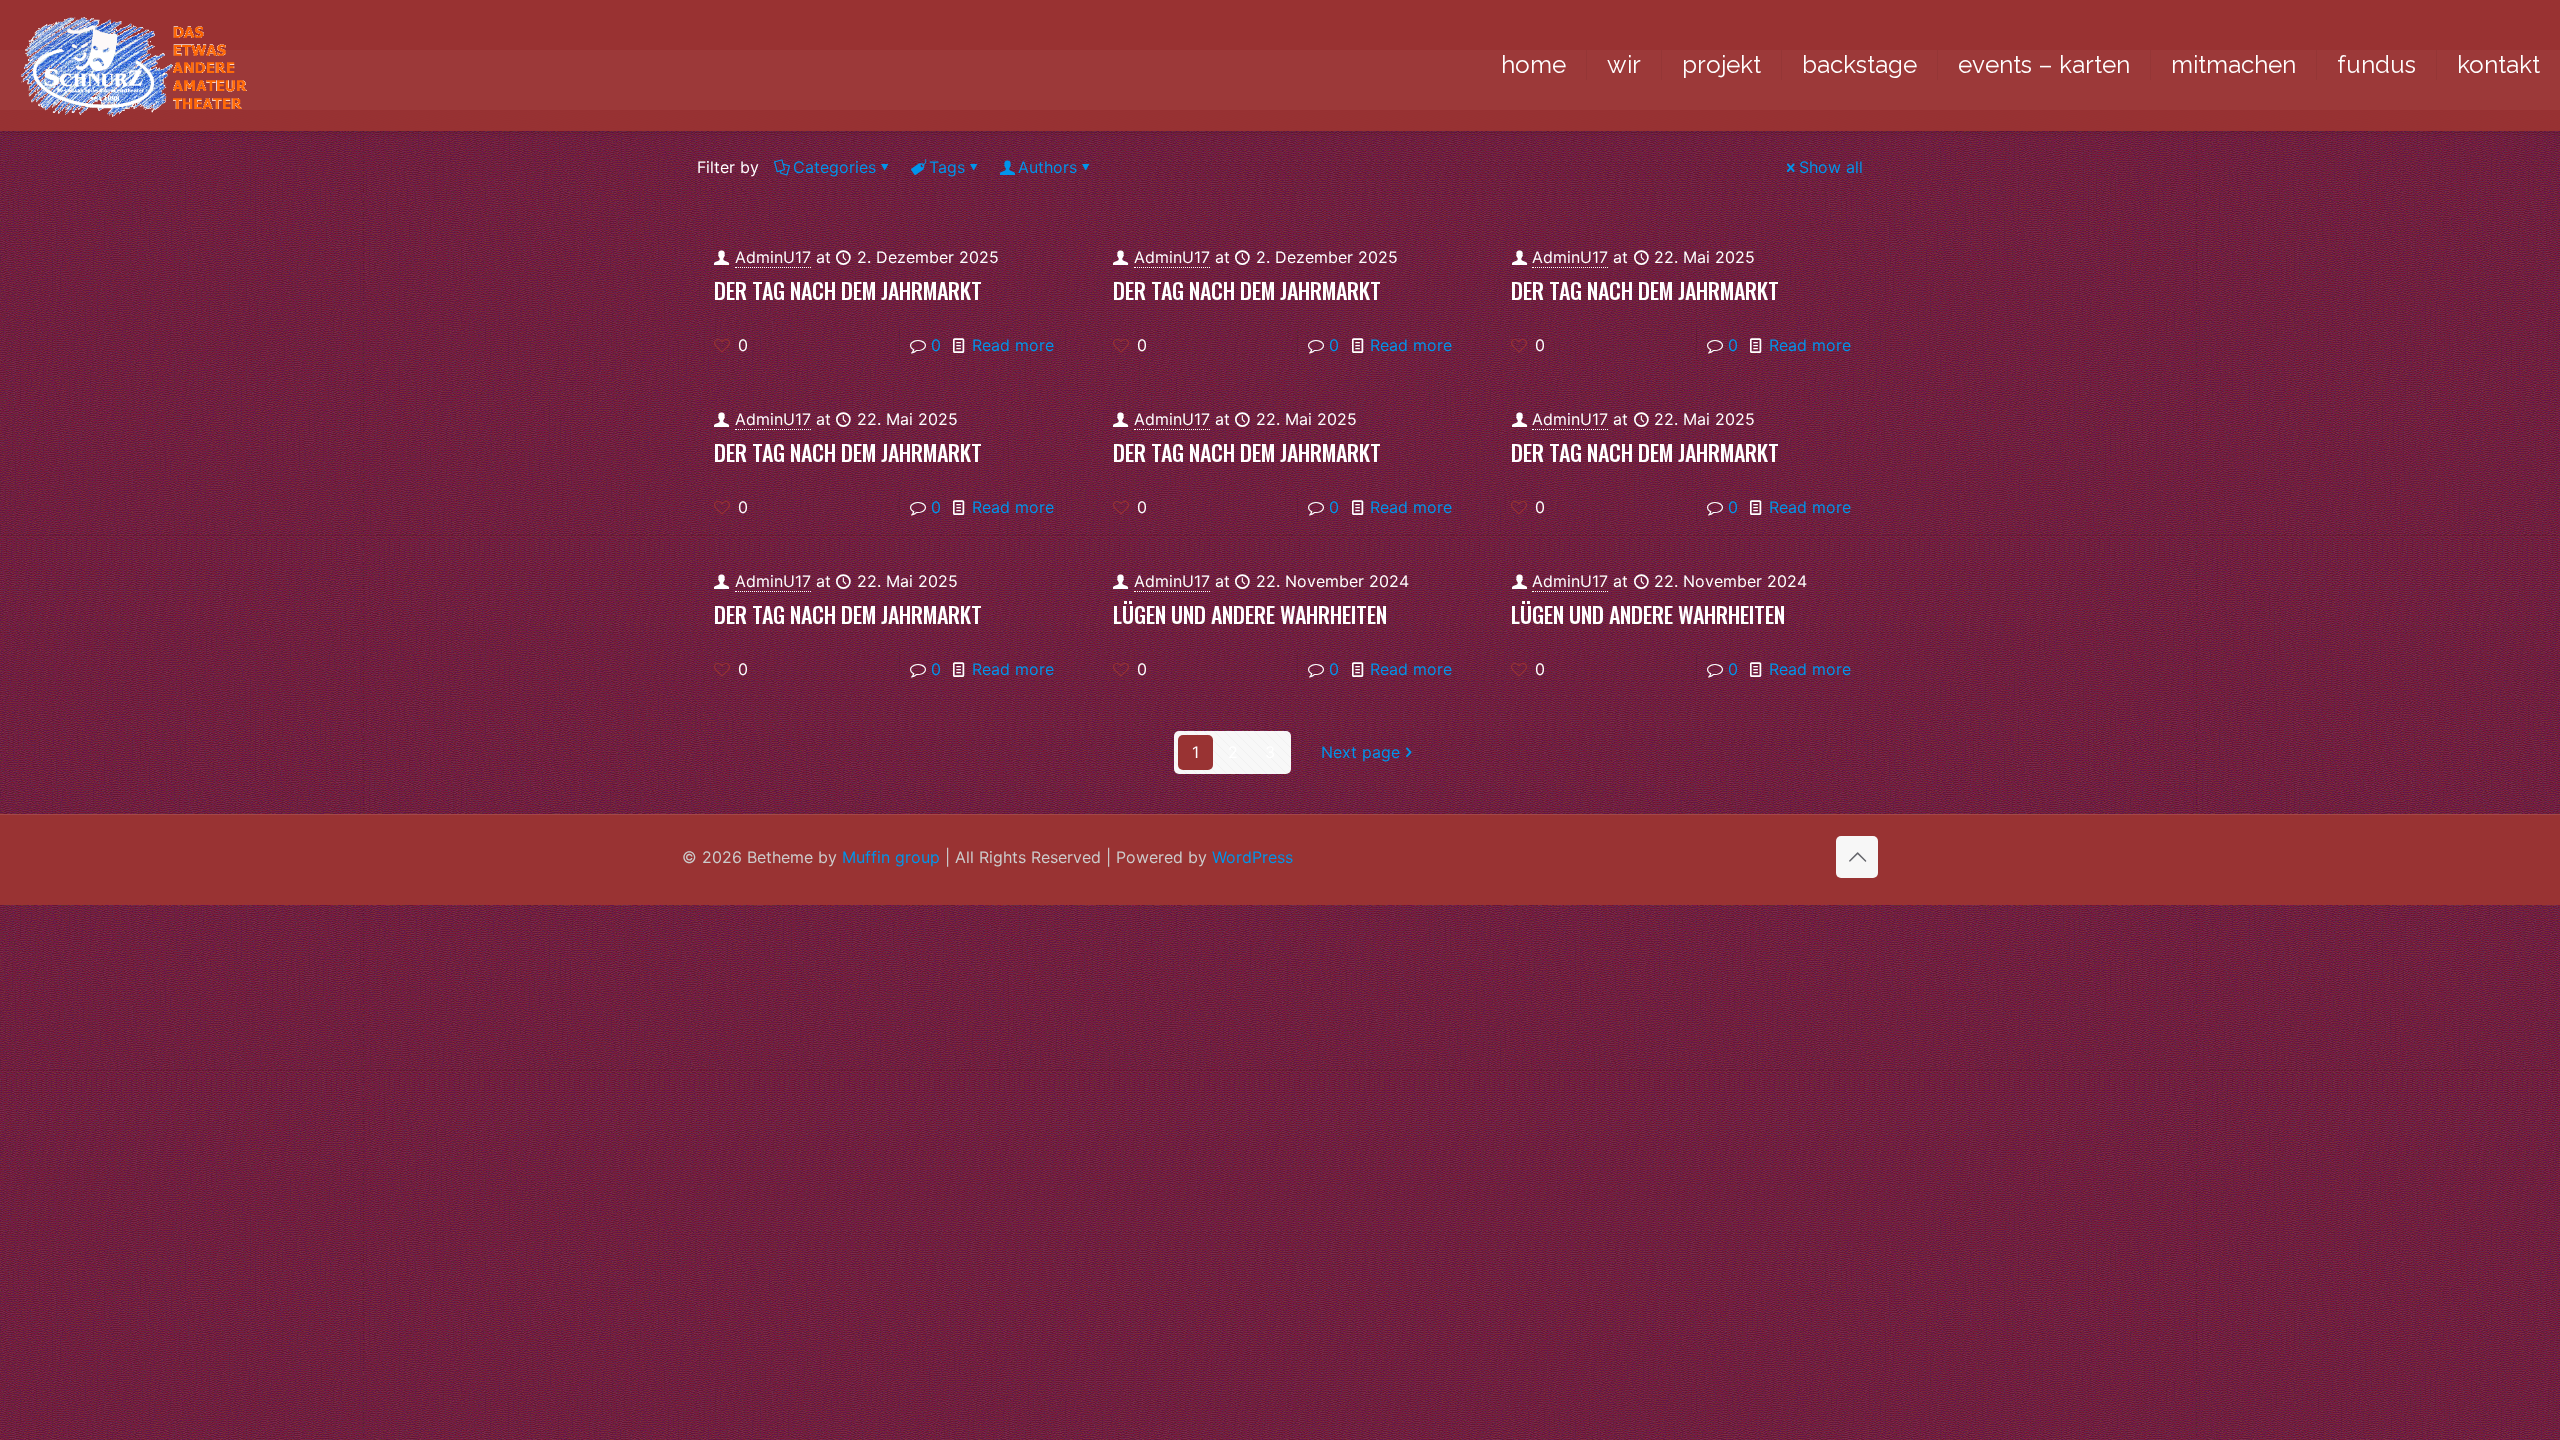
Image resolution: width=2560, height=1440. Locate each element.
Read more (1013, 345)
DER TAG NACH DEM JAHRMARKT (848, 290)
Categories (834, 167)
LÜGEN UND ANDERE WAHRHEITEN (1250, 614)
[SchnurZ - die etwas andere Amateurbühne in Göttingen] (133, 65)
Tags (947, 167)
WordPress (1252, 857)
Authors (1047, 167)
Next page (1360, 752)
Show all (1831, 167)
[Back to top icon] (1857, 857)
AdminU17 (773, 257)
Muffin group (891, 857)
